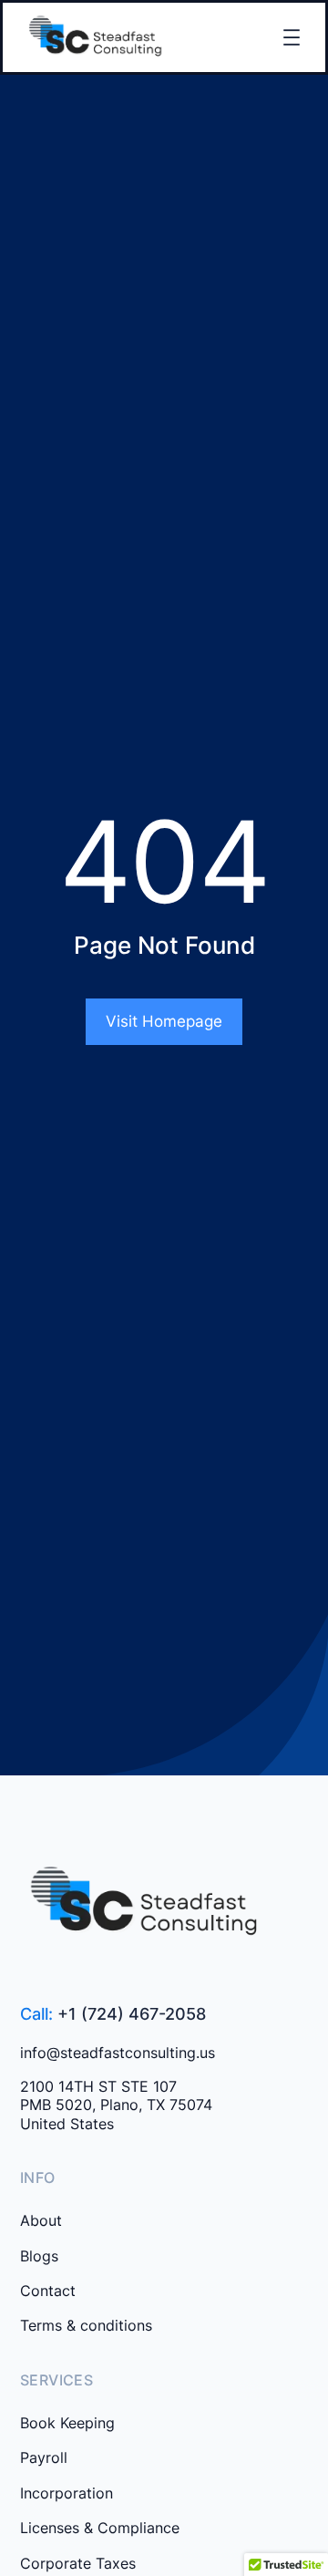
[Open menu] (292, 37)
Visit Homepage (164, 1021)
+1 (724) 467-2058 (132, 2014)
